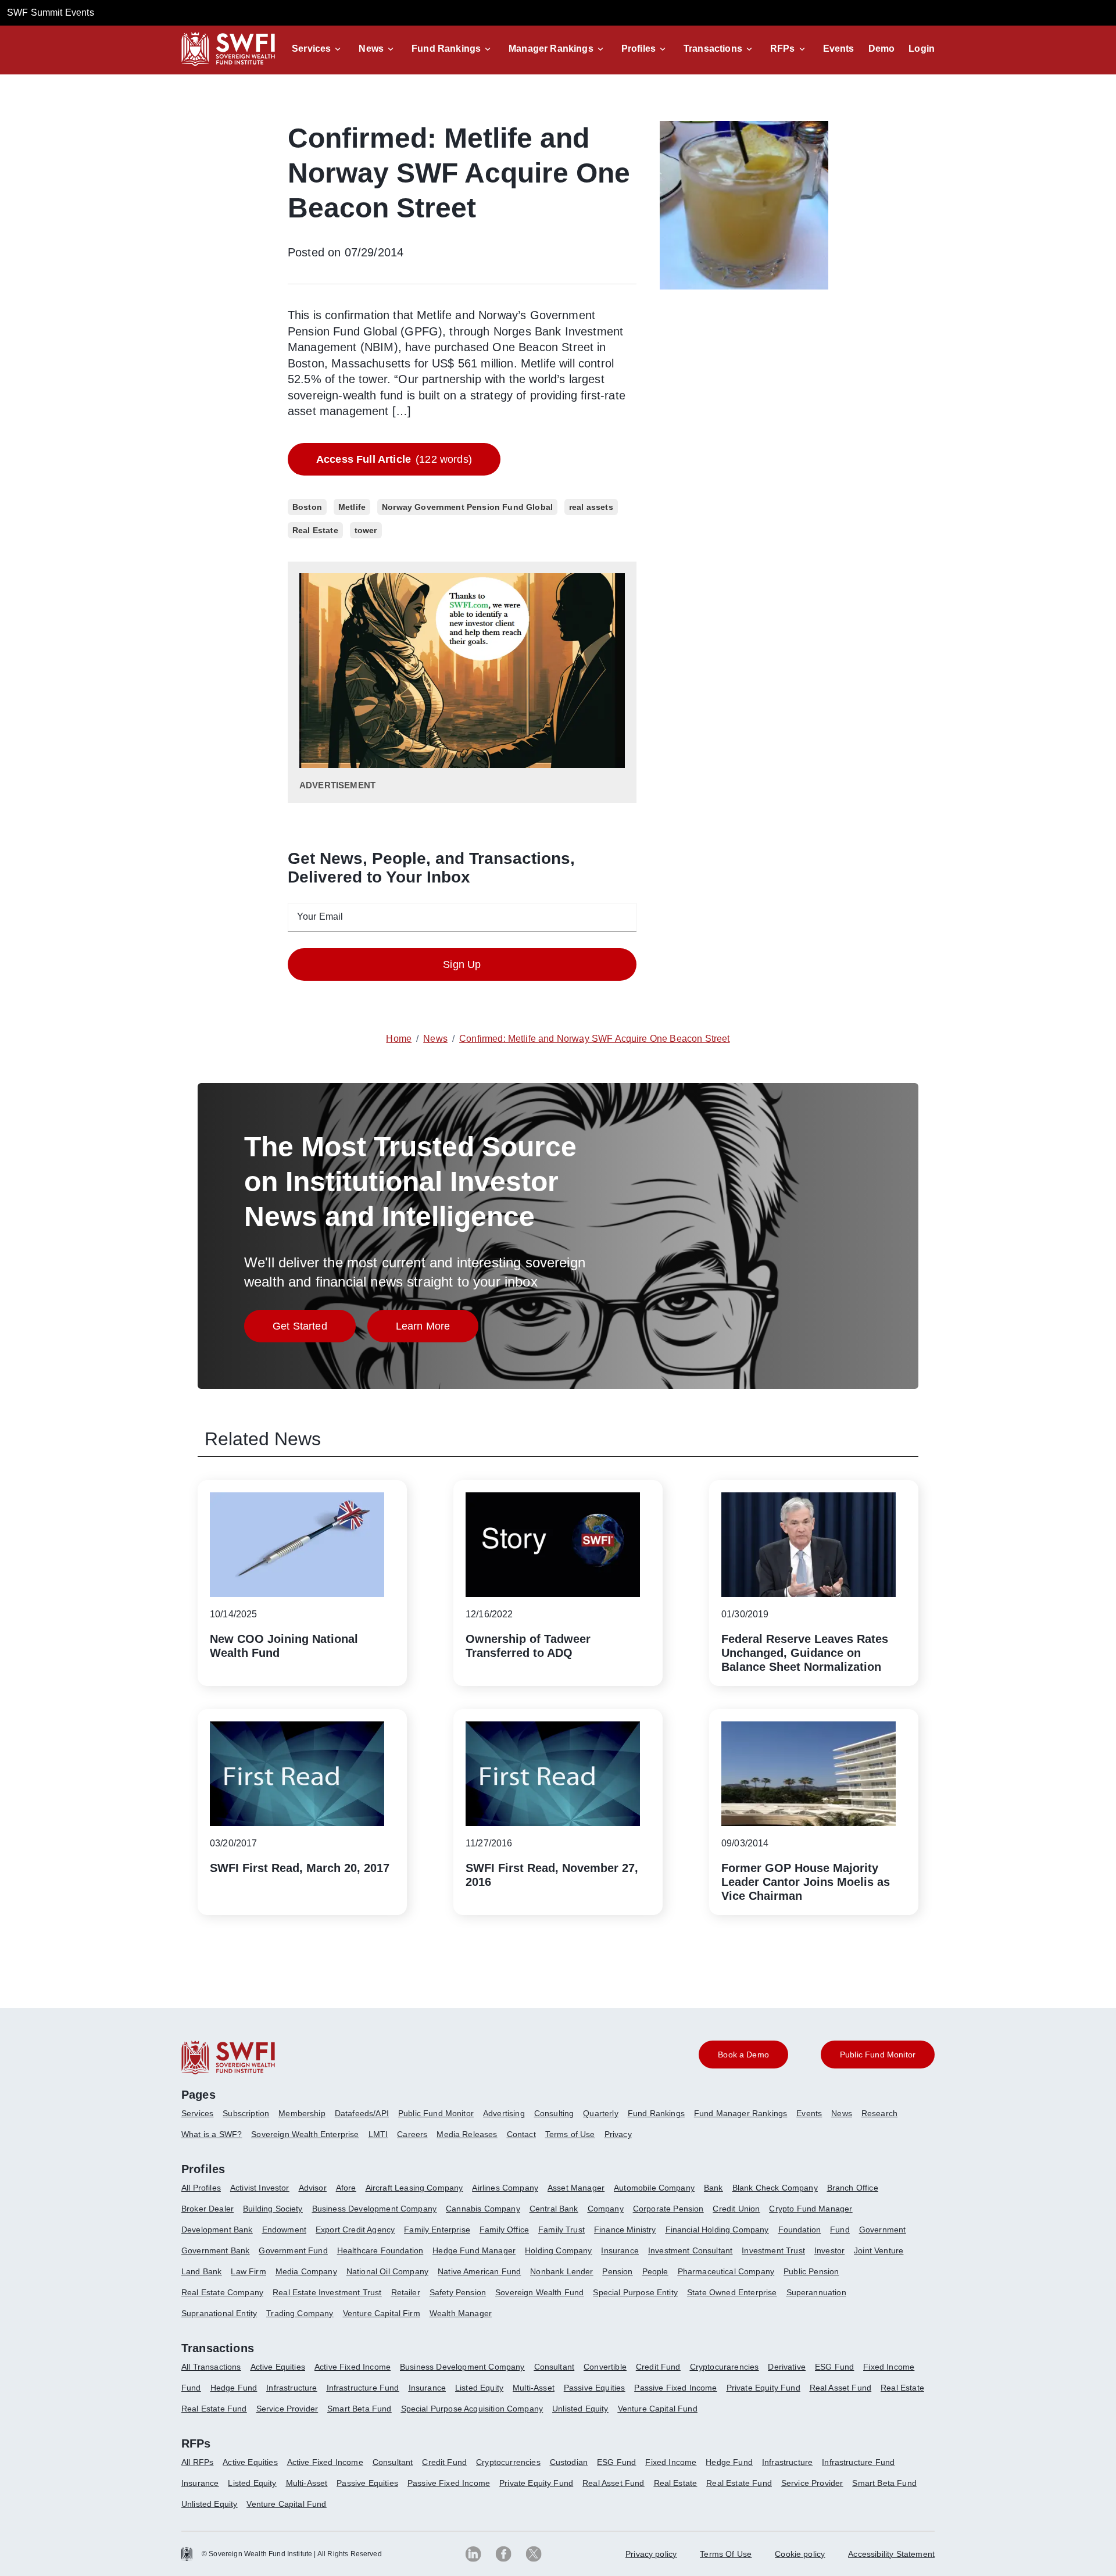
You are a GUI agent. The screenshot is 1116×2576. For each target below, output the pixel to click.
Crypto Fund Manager (811, 2209)
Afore (346, 2188)
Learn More (437, 1329)
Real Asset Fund (840, 2388)
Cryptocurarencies (725, 2367)
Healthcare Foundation (380, 2250)
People (655, 2271)
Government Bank (215, 2250)
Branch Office (853, 2188)
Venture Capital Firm (382, 2313)
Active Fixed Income (353, 2367)
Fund (840, 2230)
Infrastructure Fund (363, 2388)
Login (922, 49)
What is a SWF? (212, 2134)
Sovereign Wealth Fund (539, 2292)
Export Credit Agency (355, 2230)
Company (606, 2209)
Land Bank (201, 2271)
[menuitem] (202, 2118)
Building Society (273, 2209)
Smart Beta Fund (359, 2409)
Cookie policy (800, 2554)
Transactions (713, 49)
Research (879, 2113)
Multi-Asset (534, 2388)
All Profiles (201, 2188)
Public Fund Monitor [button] (878, 2055)
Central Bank (554, 2209)
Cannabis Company (483, 2209)
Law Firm (248, 2271)
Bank (713, 2188)
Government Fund (293, 2250)
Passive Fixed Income (675, 2388)
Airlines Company (505, 2188)
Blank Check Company (775, 2188)
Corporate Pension (668, 2209)
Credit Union (736, 2209)
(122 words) (394, 459)
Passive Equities (595, 2388)
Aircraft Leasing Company (414, 2188)
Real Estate (902, 2388)
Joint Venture (879, 2250)
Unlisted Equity (580, 2409)
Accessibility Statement (891, 2554)
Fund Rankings (446, 49)
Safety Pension (458, 2292)
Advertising (504, 2113)
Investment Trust (773, 2250)
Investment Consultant (690, 2250)
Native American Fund (479, 2271)
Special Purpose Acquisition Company (472, 2409)
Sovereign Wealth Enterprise (305, 2134)
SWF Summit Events (51, 12)
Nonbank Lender (561, 2271)
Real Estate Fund (214, 2409)
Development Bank (217, 2230)
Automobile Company (654, 2188)
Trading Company (300, 2313)
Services (311, 49)
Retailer (406, 2292)
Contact (521, 2134)
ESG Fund (834, 2367)
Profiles (639, 49)
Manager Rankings (551, 49)
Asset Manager (576, 2188)
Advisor (313, 2188)
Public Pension (811, 2271)
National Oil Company (387, 2271)
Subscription (246, 2113)
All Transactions (211, 2367)
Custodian (569, 2462)
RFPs (783, 49)
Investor (829, 2250)
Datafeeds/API (362, 2113)
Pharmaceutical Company (726, 2271)
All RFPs (197, 2462)
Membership (302, 2113)
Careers (412, 2134)
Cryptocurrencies (508, 2462)
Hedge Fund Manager (474, 2250)
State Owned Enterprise (732, 2292)
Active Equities (278, 2367)
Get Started (314, 1329)
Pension (617, 2271)
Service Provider (287, 2409)
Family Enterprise (437, 2230)
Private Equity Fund (763, 2388)
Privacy (618, 2134)
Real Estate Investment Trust (327, 2292)
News (371, 49)
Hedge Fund (234, 2388)
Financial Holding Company (717, 2230)
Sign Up (462, 964)
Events (839, 49)
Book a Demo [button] (743, 2055)
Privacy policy (651, 2554)
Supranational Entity (219, 2313)
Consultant (555, 2367)
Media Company (306, 2271)
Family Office (504, 2230)
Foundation (800, 2230)
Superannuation (816, 2292)
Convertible (605, 2367)
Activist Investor (260, 2188)
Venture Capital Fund (658, 2409)
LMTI (378, 2134)
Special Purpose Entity (635, 2292)
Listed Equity (479, 2388)
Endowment (284, 2230)
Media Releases (467, 2134)
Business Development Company (374, 2209)
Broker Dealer (208, 2209)
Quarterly (600, 2113)
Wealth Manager (461, 2313)
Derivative (787, 2367)
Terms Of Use (726, 2554)
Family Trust (561, 2230)
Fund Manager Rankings (741, 2113)
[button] (318, 49)
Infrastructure (291, 2388)
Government (883, 2230)
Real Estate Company (222, 2292)
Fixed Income (889, 2367)
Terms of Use (570, 2134)
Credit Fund (658, 2367)
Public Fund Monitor (436, 2113)
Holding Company (558, 2250)
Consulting (554, 2113)
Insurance (620, 2250)
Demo (882, 49)
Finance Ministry (625, 2230)
